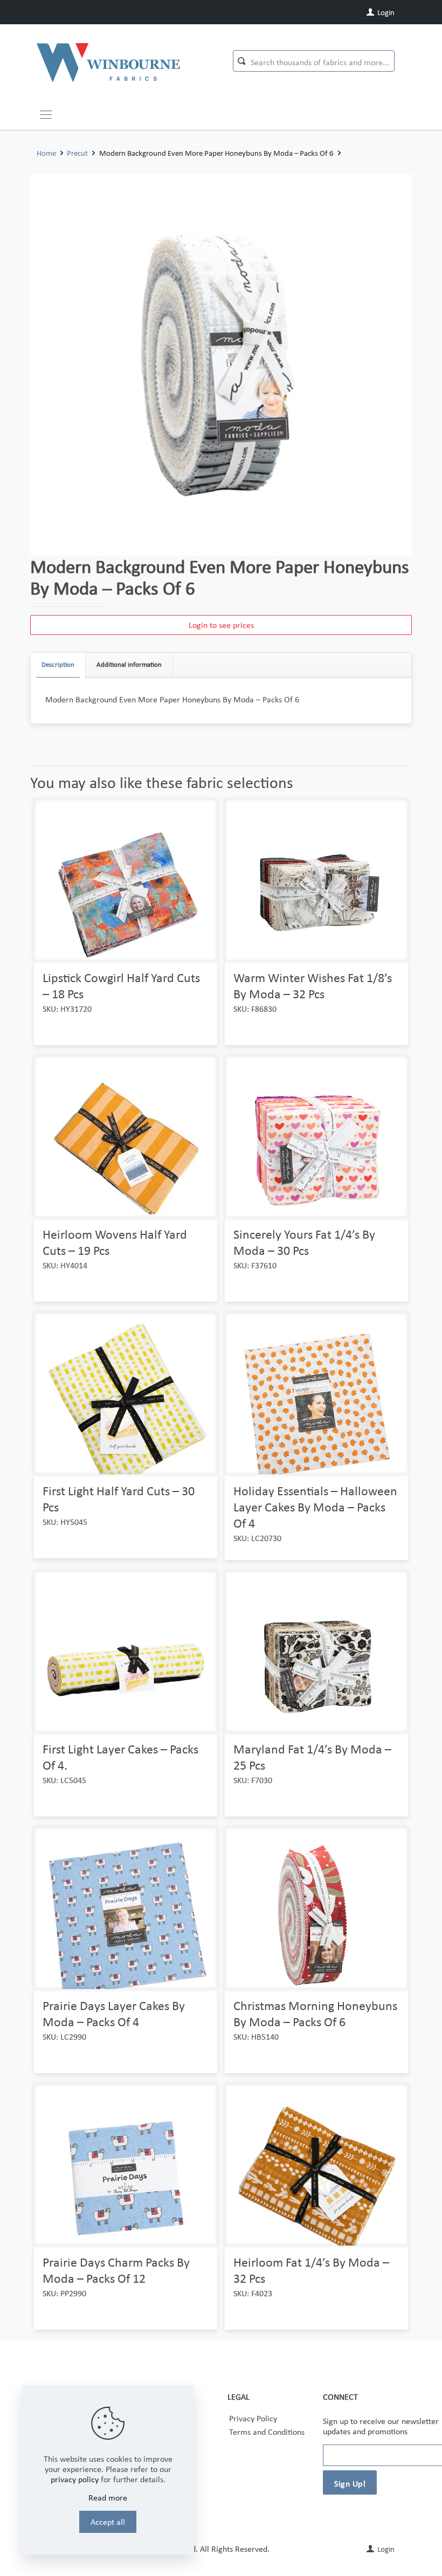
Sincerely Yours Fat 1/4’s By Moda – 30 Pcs (304, 1242)
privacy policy (75, 2479)
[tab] (58, 665)
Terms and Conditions (267, 2432)
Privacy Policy (253, 2418)
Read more (108, 2498)
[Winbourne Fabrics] (108, 62)
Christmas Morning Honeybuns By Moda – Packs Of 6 (315, 2014)
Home (46, 153)
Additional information (129, 664)
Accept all (108, 2522)
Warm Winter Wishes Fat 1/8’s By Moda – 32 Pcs (313, 986)
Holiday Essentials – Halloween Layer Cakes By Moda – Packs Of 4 (315, 1507)
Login (385, 12)
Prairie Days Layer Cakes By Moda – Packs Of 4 (114, 2014)
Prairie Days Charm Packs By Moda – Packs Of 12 (116, 2270)
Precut (77, 153)
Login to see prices (221, 625)
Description (58, 664)
